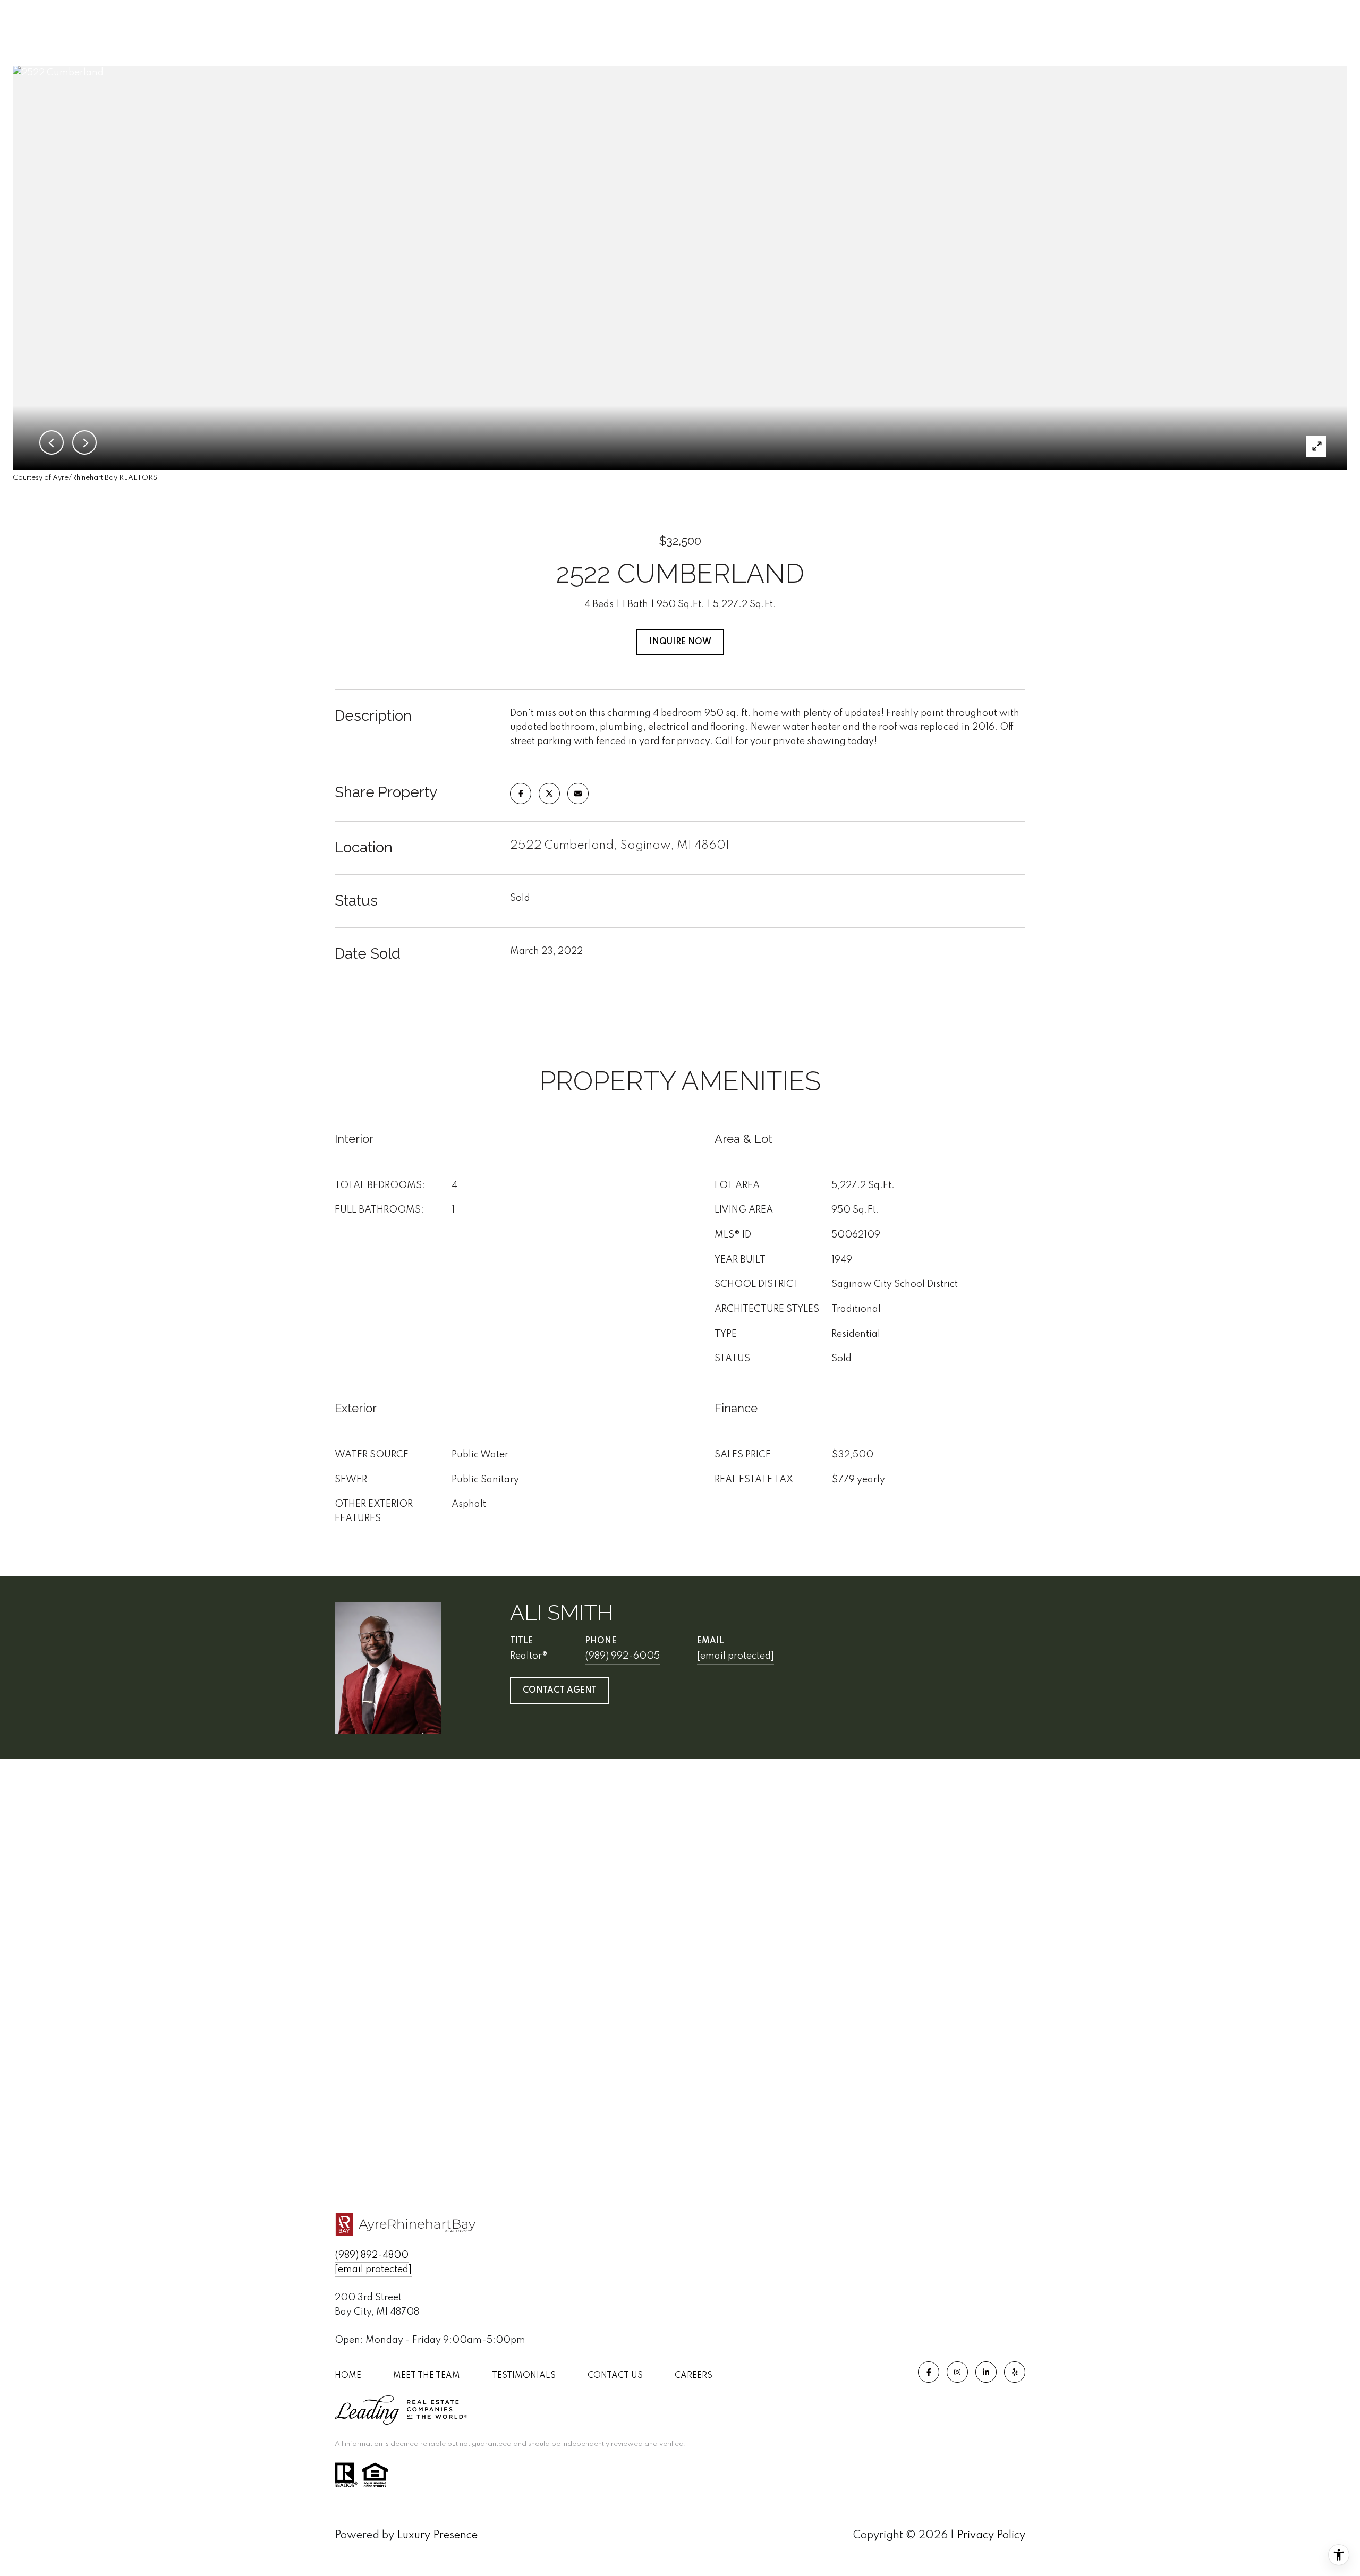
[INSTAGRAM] (957, 2372)
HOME (348, 2376)
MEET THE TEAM (427, 2376)
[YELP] (1015, 2372)
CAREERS (694, 2376)
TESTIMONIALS (524, 2376)
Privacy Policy (991, 2536)
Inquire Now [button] (680, 642)
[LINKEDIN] (986, 2372)
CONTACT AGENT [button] (560, 1691)
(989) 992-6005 (622, 1656)
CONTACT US (615, 2376)
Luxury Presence (437, 2536)
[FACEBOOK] (929, 2372)
